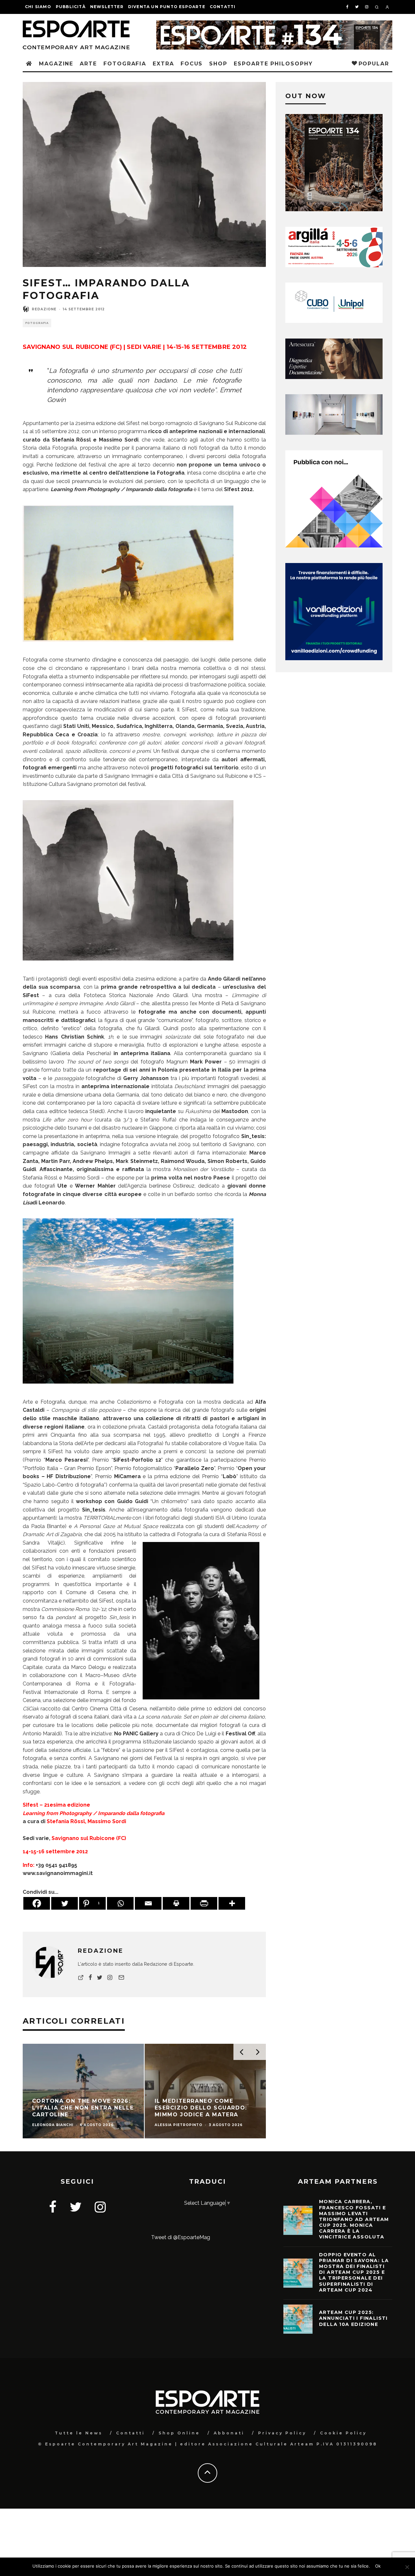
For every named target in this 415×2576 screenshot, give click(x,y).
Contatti (223, 7)
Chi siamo (38, 7)
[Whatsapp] (120, 1903)
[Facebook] (37, 1903)
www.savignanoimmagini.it (58, 1873)
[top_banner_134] (274, 24)
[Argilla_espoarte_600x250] (334, 265)
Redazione (44, 309)
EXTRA (163, 64)
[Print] (176, 1903)
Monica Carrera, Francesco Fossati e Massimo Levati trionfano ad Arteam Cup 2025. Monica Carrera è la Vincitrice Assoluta (354, 2219)
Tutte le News (79, 2433)
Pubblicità (71, 7)
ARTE (88, 64)
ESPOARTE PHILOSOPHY (273, 64)
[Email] (148, 1903)
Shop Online (179, 2433)
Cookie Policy (343, 2433)
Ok (378, 2566)
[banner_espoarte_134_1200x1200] (334, 209)
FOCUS (192, 64)
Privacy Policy (282, 2433)
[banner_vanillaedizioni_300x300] (334, 546)
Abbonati (229, 2433)
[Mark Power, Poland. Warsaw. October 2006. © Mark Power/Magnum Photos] (128, 1388)
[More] (232, 1903)
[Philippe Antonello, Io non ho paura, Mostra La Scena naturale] (128, 646)
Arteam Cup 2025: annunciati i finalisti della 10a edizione (353, 2318)
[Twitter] (65, 1903)
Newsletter (107, 7)
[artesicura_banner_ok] (334, 377)
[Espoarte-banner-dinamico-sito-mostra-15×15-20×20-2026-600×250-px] (334, 433)
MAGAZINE (56, 64)
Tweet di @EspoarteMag (181, 2237)
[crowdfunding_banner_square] (334, 658)
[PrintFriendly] (204, 1903)
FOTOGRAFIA (125, 64)
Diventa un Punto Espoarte (167, 7)
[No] (407, 2567)
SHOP (218, 64)
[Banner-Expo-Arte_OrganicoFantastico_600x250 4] (334, 321)
